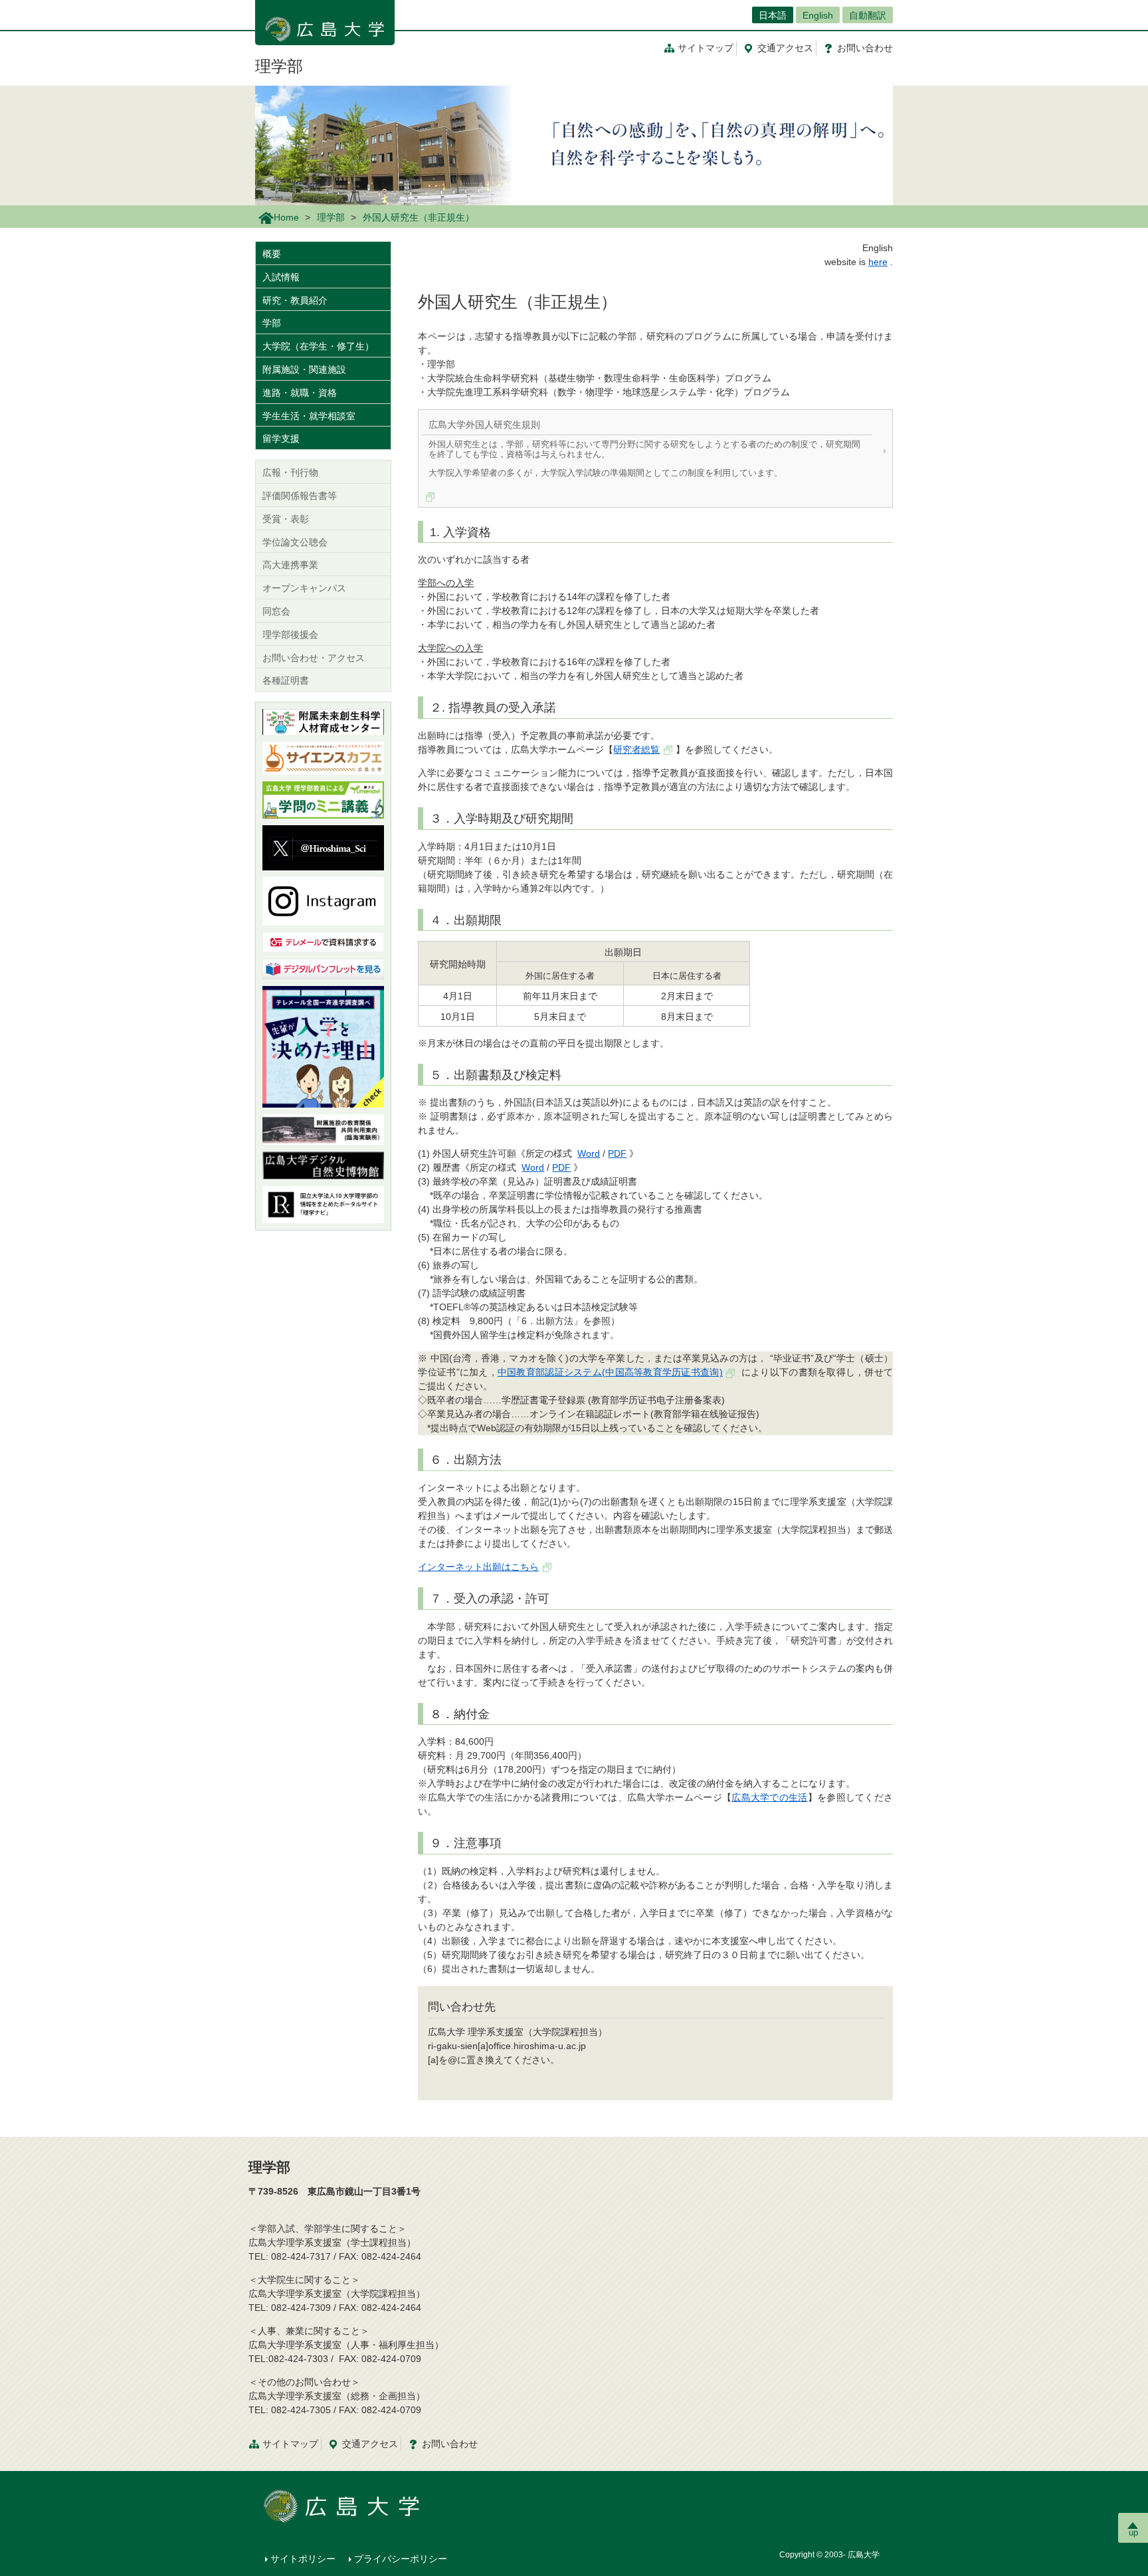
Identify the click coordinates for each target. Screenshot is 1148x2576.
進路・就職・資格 (300, 393)
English (818, 15)
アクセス (785, 48)
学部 (272, 323)
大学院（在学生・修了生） (318, 346)
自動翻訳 (868, 15)
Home (286, 217)
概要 (272, 254)
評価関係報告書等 (300, 496)
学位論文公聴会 (295, 542)
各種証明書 (286, 680)
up (1133, 2532)
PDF (617, 1153)
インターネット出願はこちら (478, 1567)
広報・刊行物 (290, 472)
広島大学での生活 (769, 1797)
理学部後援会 (290, 635)
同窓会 (276, 611)
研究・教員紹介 (295, 300)
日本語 (773, 15)
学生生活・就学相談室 (309, 416)
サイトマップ (706, 48)
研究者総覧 (636, 749)
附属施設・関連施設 (304, 369)
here (878, 262)
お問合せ (865, 48)
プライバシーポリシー (401, 2559)
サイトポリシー (303, 2559)
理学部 (279, 66)
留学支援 (281, 439)
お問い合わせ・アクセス (314, 658)
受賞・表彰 (286, 519)
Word (589, 1153)
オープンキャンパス (304, 588)
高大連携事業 (290, 565)
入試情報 (281, 277)
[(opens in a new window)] (323, 800)
